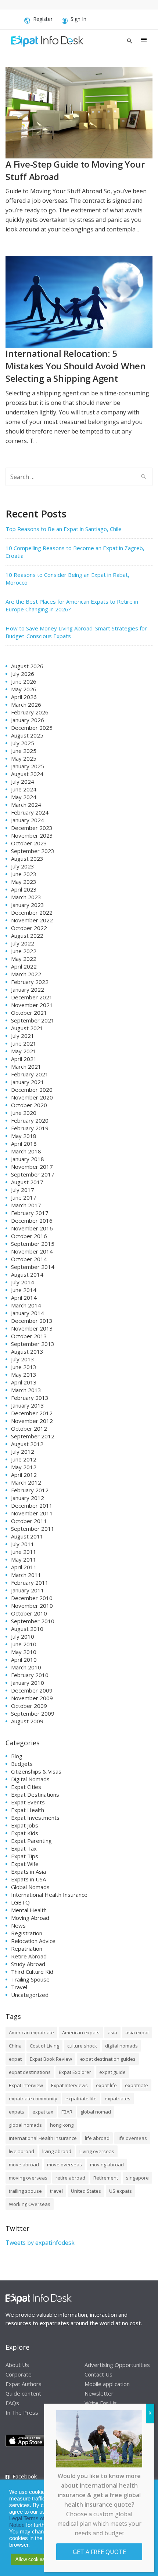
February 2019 (30, 1128)
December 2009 (32, 1690)
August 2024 (27, 774)
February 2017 (30, 1213)
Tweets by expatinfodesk (40, 2243)
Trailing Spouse (30, 1979)
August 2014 (27, 1274)
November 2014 (32, 1251)
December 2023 (32, 828)
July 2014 (23, 1282)
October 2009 (29, 1706)
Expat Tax (24, 1848)
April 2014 (24, 1298)
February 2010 (30, 1675)
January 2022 (28, 989)
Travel (19, 1987)
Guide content (23, 2393)
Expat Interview (26, 2085)
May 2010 (24, 1652)
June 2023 (24, 874)
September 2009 (33, 1713)
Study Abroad (28, 1964)
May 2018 (24, 1136)
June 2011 (24, 1552)
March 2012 (26, 1482)
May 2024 (24, 797)
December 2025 (32, 728)
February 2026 (30, 712)
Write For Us (101, 2403)
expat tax (43, 2112)
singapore (137, 2178)
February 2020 (30, 1120)
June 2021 (24, 1043)
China (15, 2046)
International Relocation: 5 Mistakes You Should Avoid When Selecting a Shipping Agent (76, 366)
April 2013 (24, 1382)
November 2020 (32, 1097)
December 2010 (32, 1598)
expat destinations (30, 2072)
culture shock (82, 2046)
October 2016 (29, 1236)
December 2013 (32, 1321)
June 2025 (24, 751)
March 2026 (26, 705)
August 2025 (27, 735)
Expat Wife (25, 1864)
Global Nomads (30, 1887)
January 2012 (28, 1498)
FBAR (67, 2112)
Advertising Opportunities (117, 2364)
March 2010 (26, 1667)
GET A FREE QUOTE (99, 2552)
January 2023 (28, 905)
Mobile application (107, 2383)
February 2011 (30, 1582)
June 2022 (24, 951)
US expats (121, 2191)
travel (56, 2191)
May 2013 (24, 1375)
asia (112, 2032)
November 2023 (32, 835)
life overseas (132, 2138)
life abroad (97, 2138)
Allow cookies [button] (30, 2559)
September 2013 (33, 1344)
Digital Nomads (30, 1779)
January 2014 (28, 1313)
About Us (17, 2364)
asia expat (137, 2032)
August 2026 (27, 666)
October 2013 (29, 1336)
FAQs (12, 2403)
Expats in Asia (28, 1871)
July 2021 (23, 1036)
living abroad (57, 2151)
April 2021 (24, 1059)
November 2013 (32, 1328)
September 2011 (33, 1529)
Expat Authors (24, 2383)
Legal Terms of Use (33, 2518)
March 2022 (26, 974)
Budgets (22, 1764)
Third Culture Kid (32, 1972)
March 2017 (26, 1205)
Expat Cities (26, 1787)
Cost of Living (44, 2046)
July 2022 (23, 943)
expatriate (137, 2085)
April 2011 (24, 1567)
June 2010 (24, 1644)
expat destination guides (108, 2059)
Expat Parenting (31, 1841)
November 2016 (32, 1228)
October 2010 (29, 1613)
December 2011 (32, 1505)
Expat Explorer (75, 2072)
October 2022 (29, 928)
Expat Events (28, 1802)
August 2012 (27, 1444)
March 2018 (26, 1151)
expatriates (118, 2099)
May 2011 (24, 1559)
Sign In (78, 19)
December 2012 (32, 1413)
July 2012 (23, 1452)
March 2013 (26, 1390)
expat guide (112, 2072)
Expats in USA (28, 1879)
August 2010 (27, 1629)
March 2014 (26, 1305)
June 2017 (24, 1197)
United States (86, 2191)
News (18, 1925)
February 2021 (30, 1074)
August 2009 (27, 1721)
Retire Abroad (29, 1956)
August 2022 (27, 936)
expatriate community (33, 2099)
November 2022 (32, 920)
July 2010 (23, 1636)
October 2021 (29, 1013)
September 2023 (33, 851)
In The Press (22, 2412)
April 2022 (24, 966)
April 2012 (24, 1475)
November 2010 (32, 1606)
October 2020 (29, 1105)
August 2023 (27, 859)
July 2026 (23, 674)
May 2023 (24, 882)
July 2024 (23, 782)
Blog (17, 1756)
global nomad (96, 2112)
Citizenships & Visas (36, 1771)
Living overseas (97, 2151)
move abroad (24, 2165)
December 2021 (32, 997)
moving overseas (28, 2178)
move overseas (64, 2165)
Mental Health (29, 1910)
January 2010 (28, 1683)
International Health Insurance (49, 1895)
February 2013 (30, 1398)
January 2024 (28, 820)
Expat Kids (25, 1833)
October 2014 (29, 1259)
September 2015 (33, 1244)
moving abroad (107, 2165)
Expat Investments (35, 1818)
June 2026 (24, 681)
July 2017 (23, 1190)
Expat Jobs (25, 1825)
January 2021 (28, 1082)
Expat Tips (25, 1856)
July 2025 (23, 743)
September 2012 (33, 1436)
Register (43, 19)
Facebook (25, 2476)
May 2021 (24, 1051)
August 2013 (27, 1351)
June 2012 (24, 1459)
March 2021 (26, 1066)
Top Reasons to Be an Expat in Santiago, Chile (64, 529)
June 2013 (24, 1367)
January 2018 (28, 1159)
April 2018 (24, 1144)
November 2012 (32, 1421)
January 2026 (28, 720)
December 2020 (32, 1090)
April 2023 (24, 889)
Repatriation (27, 1949)
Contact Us (98, 2374)
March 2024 (26, 805)
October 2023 (29, 843)
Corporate (19, 2374)
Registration (27, 1933)
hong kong (62, 2125)
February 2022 (30, 982)
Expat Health (28, 1810)
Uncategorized (30, 1995)
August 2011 (27, 1536)
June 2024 (24, 789)
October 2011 (29, 1521)
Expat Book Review (51, 2059)
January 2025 (28, 766)
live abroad (21, 2151)
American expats (81, 2032)
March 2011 (26, 1575)
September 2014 (33, 1267)
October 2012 (29, 1428)
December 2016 (32, 1221)
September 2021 (33, 1020)
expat (15, 2059)
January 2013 (28, 1405)
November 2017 (32, 1167)
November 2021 (32, 1005)
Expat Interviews (69, 2085)
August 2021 (27, 1028)
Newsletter (99, 2393)
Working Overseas (30, 2204)
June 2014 (24, 1290)
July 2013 (23, 1359)
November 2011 (32, 1513)
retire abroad (70, 2178)
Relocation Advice (33, 1941)
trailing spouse (25, 2191)
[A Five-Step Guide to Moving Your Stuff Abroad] (79, 112)
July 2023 (23, 866)
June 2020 (24, 1113)
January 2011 (28, 1590)
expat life (106, 2085)
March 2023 (26, 897)
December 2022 (32, 912)
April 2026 (24, 697)
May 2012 (24, 1467)
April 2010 (24, 1660)
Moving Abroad (30, 1918)
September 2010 (33, 1621)
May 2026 (24, 689)
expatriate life (81, 2099)
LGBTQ (20, 1902)
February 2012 (30, 1490)
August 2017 (27, 1182)
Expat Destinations (35, 1794)
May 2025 (24, 758)
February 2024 (30, 812)
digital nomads (121, 2046)
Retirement (106, 2178)
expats (17, 2112)
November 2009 (32, 1698)
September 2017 (33, 1174)
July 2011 (23, 1544)
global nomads (25, 2125)
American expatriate (31, 2032)
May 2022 (24, 959)
